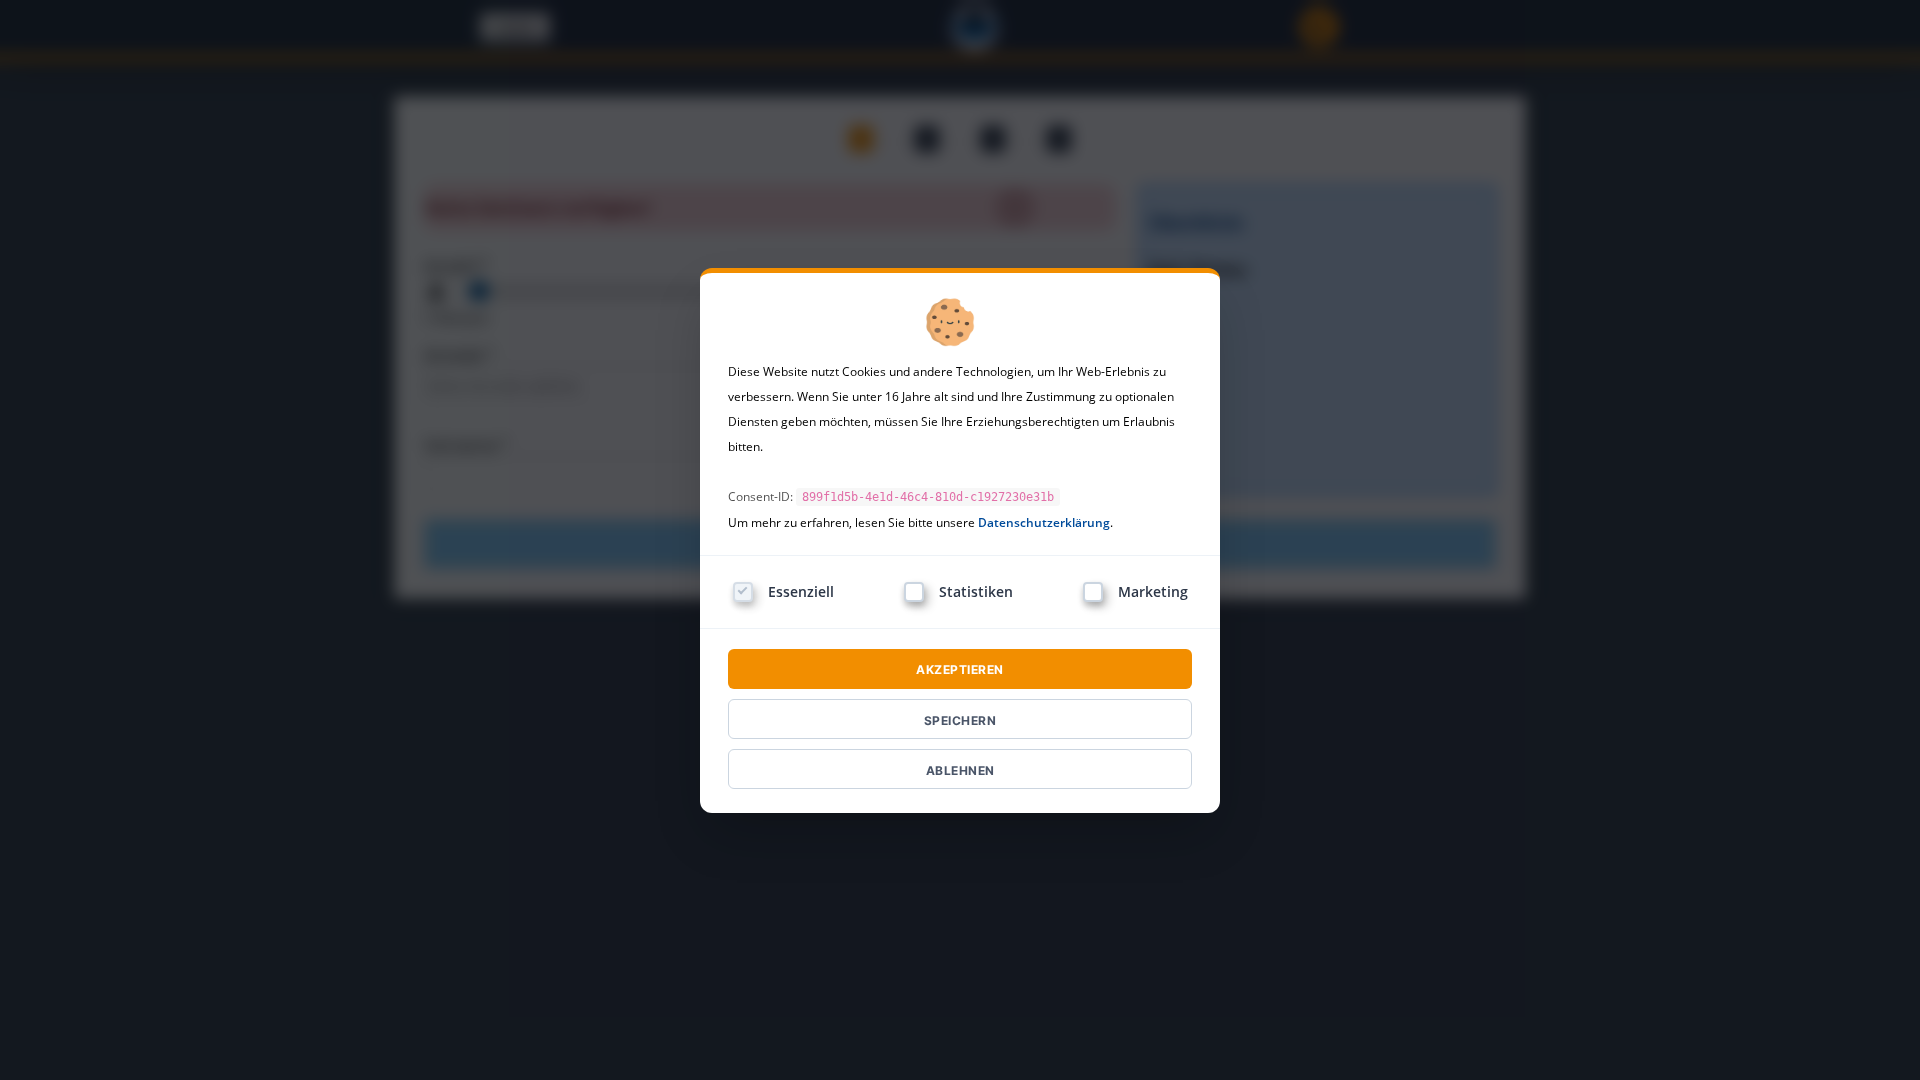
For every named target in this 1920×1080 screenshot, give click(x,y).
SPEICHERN (960, 720)
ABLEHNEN (960, 770)
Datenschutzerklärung (1044, 522)
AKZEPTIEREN (960, 669)
